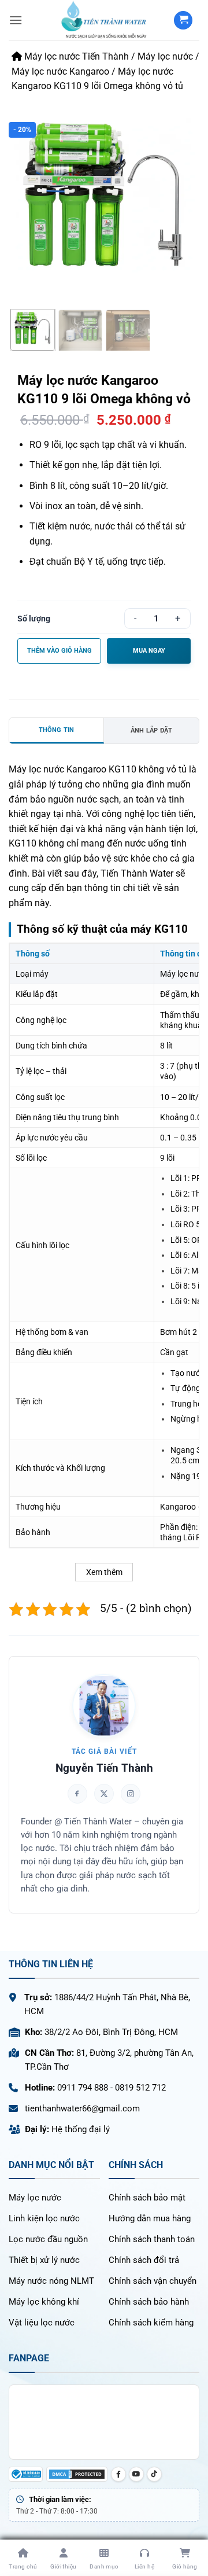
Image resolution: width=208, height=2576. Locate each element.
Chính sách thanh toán (152, 2239)
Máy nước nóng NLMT (51, 2281)
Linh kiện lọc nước (44, 2218)
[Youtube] (136, 2474)
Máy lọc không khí (44, 2302)
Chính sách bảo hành (149, 2302)
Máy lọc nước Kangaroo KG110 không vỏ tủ (98, 769)
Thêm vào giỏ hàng (60, 651)
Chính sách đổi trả (144, 2260)
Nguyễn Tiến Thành (104, 1768)
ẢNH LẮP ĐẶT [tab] (151, 731)
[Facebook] (118, 2474)
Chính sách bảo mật (147, 2198)
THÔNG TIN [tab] (57, 730)
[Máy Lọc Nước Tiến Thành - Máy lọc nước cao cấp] (104, 20)
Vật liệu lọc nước (42, 2323)
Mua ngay (149, 651)
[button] (16, 20)
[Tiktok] (154, 2474)
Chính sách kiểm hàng (151, 2323)
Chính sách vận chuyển (153, 2281)
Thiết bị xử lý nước (44, 2260)
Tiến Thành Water (137, 873)
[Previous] (25, 195)
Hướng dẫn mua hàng (150, 2218)
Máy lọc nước (165, 56)
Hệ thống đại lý (81, 2129)
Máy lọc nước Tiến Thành (75, 56)
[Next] (183, 195)
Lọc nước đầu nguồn (48, 2239)
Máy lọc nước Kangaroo (60, 71)
